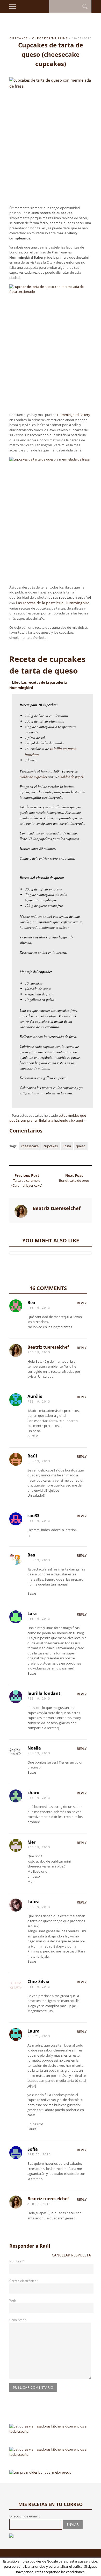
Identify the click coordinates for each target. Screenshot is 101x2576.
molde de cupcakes (33, 777)
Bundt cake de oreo (74, 1180)
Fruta (67, 1146)
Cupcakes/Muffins (50, 38)
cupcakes (19, 38)
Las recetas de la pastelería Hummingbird (53, 603)
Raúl (45, 2246)
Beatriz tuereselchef (48, 1347)
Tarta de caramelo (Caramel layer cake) (27, 1183)
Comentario (18, 2320)
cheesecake (30, 1146)
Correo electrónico (24, 2281)
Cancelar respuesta (71, 2255)
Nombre (17, 2261)
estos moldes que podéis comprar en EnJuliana (48, 1118)
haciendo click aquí (68, 1120)
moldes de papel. (72, 777)
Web (13, 2300)
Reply (82, 1303)
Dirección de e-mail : (25, 2516)
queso (81, 1146)
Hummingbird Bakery (74, 415)
